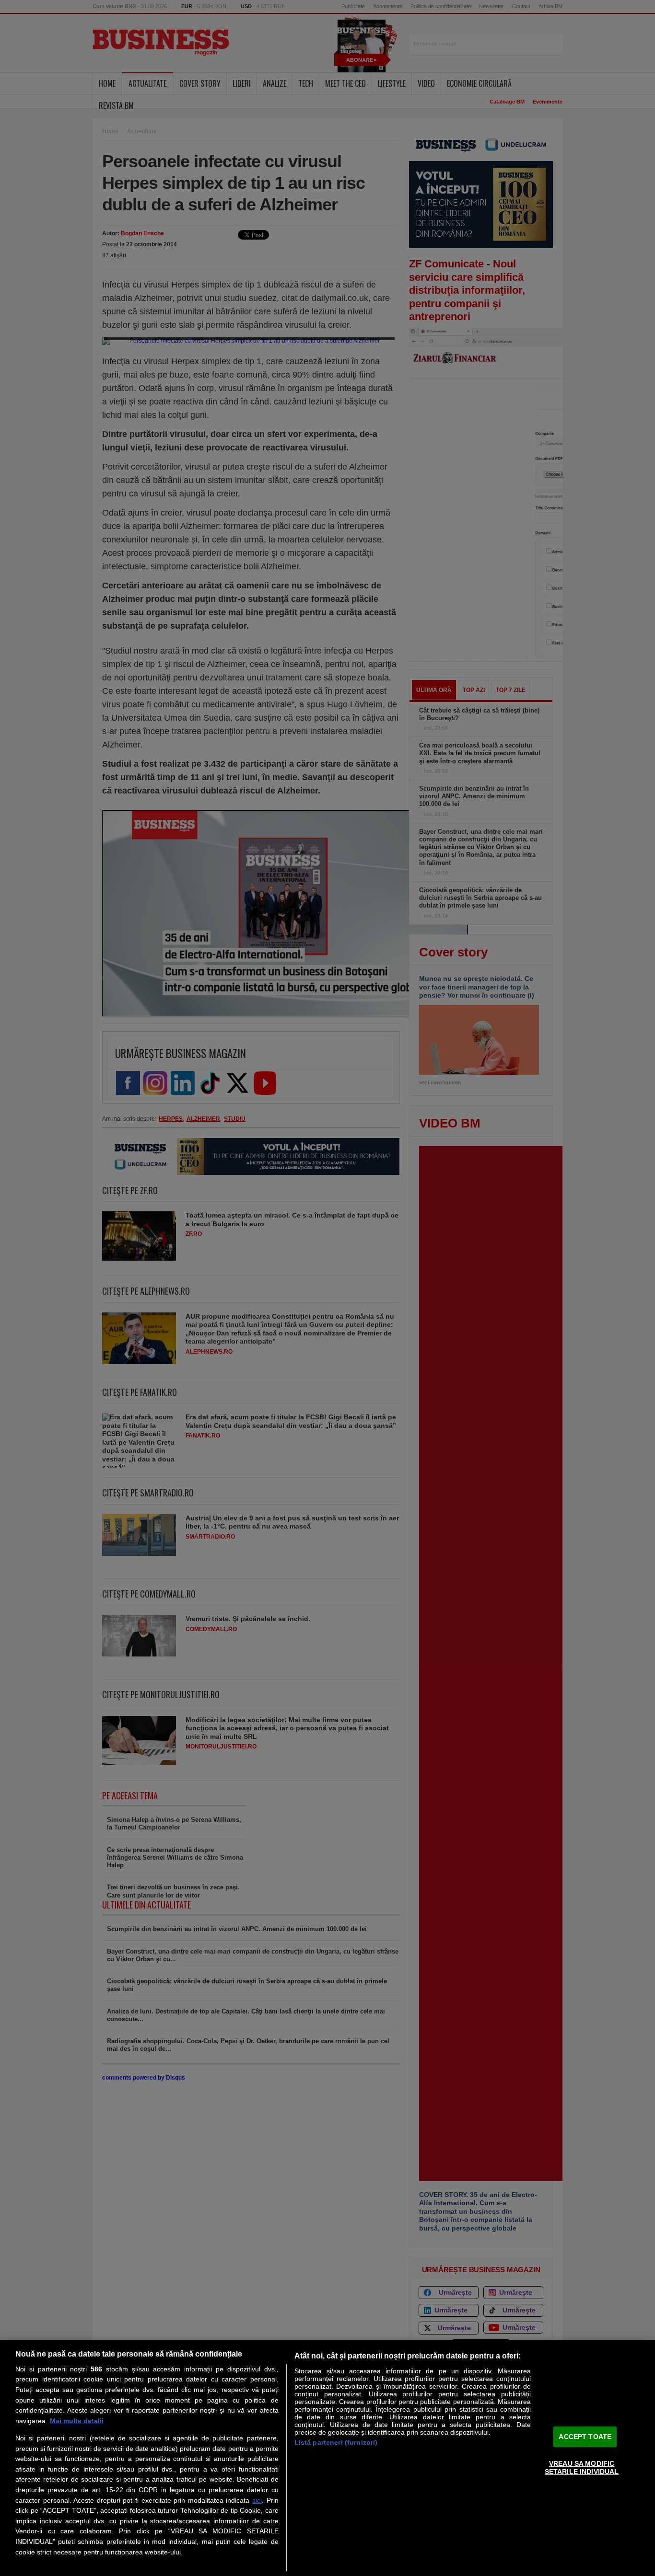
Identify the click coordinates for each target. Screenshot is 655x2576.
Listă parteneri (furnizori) (336, 2442)
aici (257, 2501)
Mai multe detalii (77, 2421)
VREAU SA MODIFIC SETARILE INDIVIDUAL (582, 2467)
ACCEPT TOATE (585, 2436)
